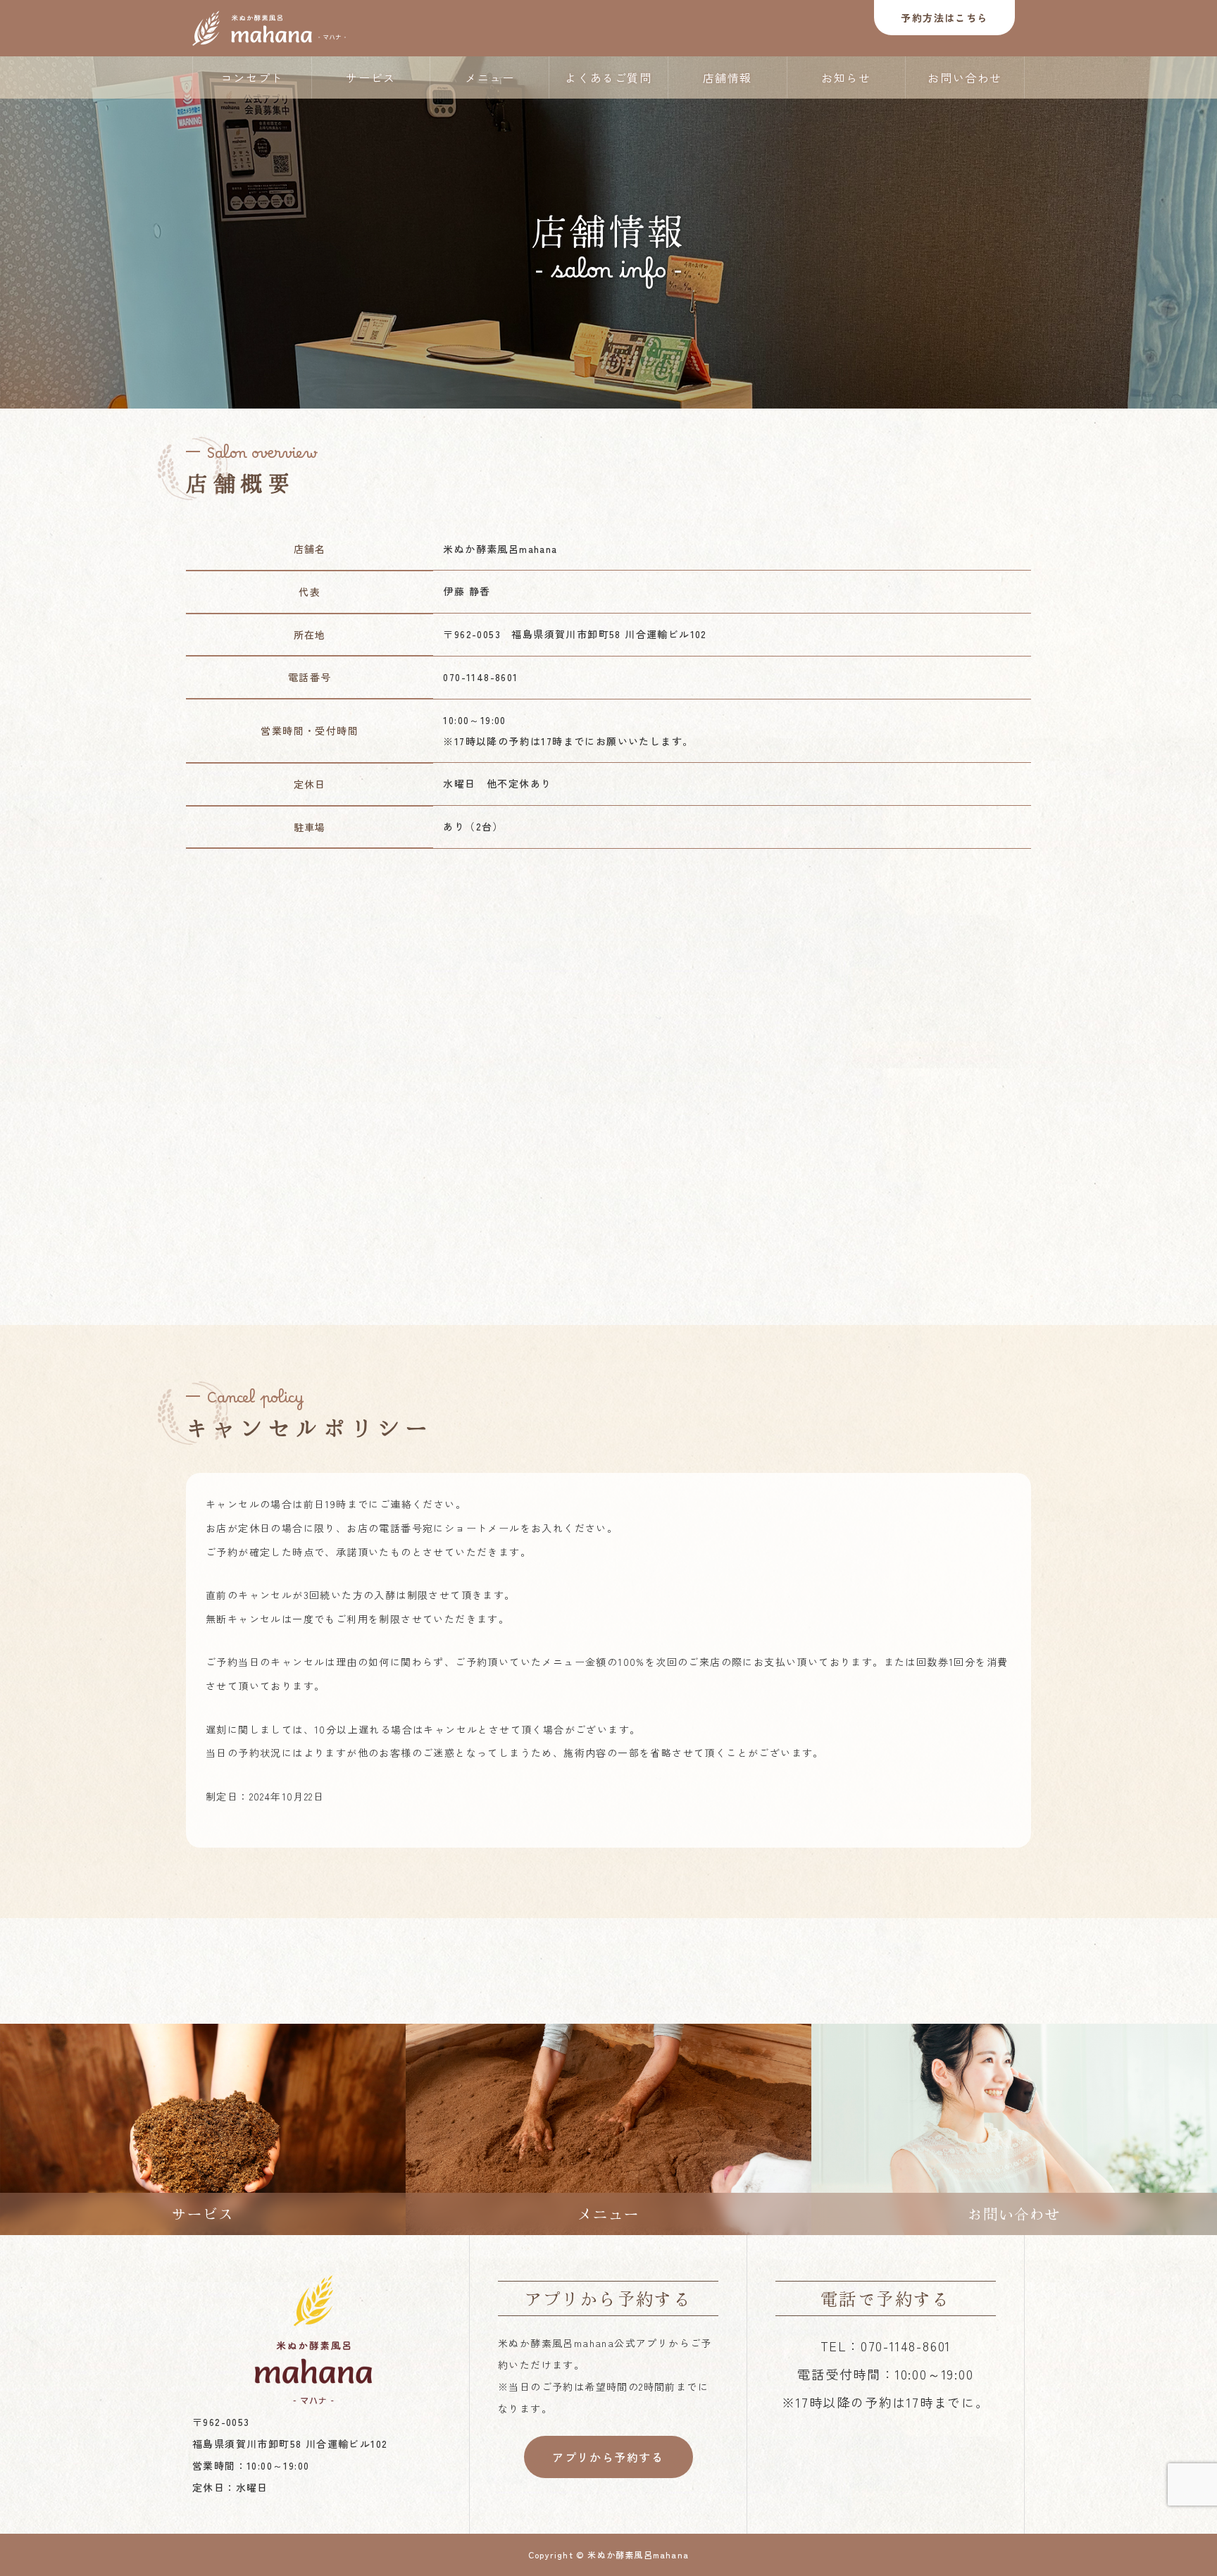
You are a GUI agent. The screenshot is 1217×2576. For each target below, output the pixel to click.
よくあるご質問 (608, 77)
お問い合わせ (965, 77)
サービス (370, 77)
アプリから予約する (608, 2457)
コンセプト (252, 77)
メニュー (489, 77)
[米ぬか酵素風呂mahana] (269, 28)
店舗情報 (728, 77)
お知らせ (846, 77)
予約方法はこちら (944, 18)
